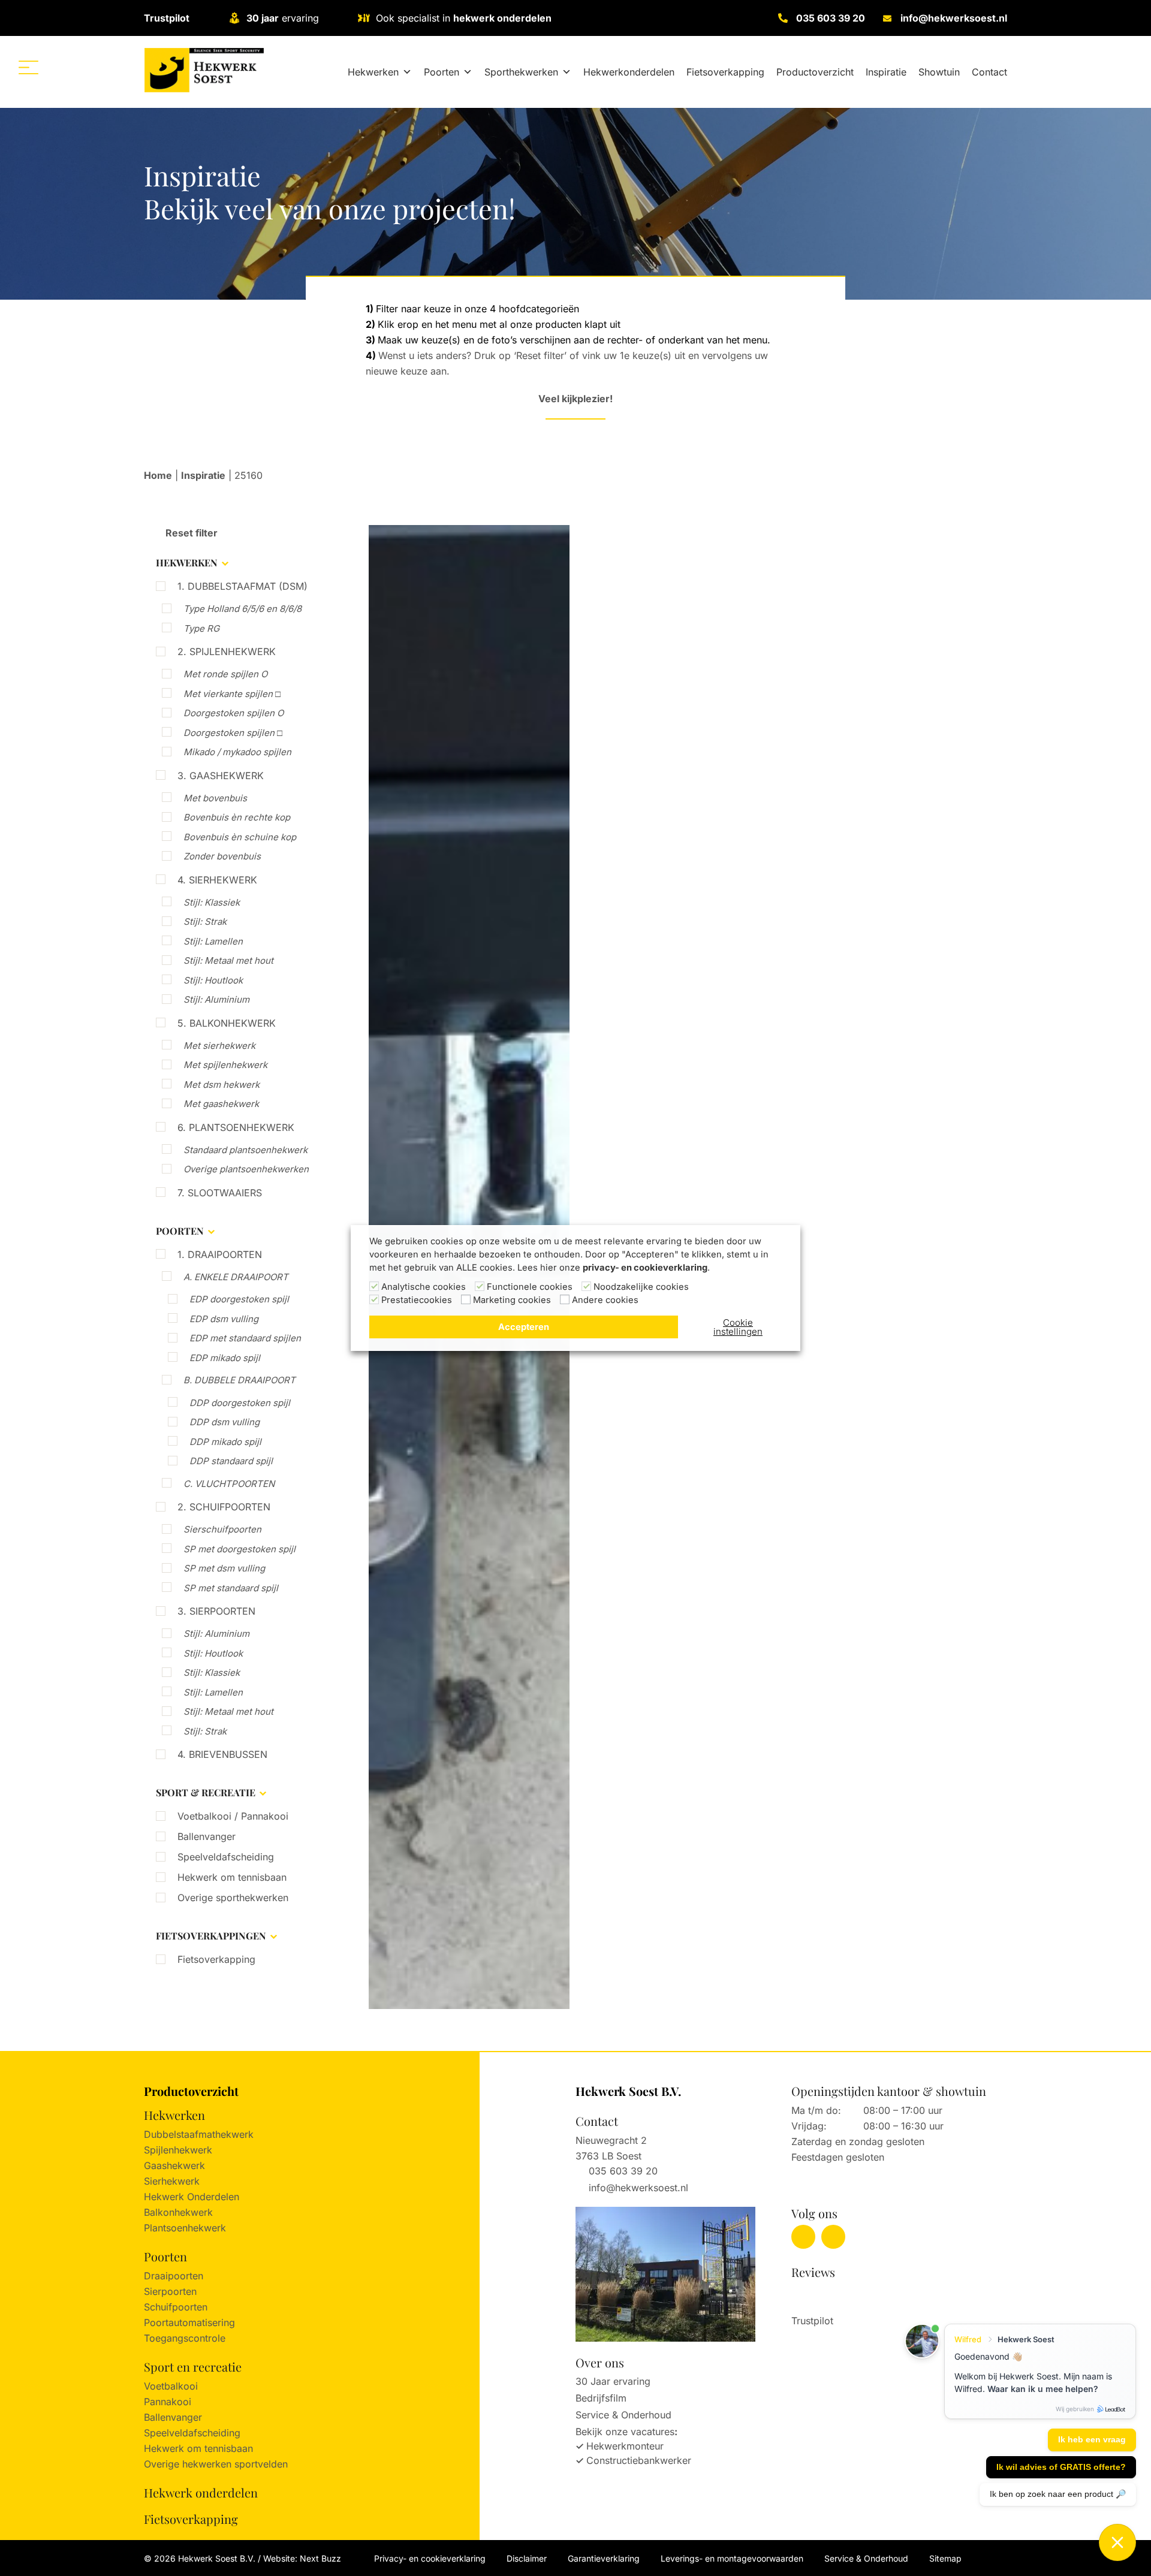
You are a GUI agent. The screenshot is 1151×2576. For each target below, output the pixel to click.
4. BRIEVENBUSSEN (222, 1754)
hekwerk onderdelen (502, 18)
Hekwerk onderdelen (201, 2492)
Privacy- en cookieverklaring (430, 2558)
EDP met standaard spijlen (245, 1338)
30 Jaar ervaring (613, 2381)
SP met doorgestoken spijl (239, 1549)
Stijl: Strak (205, 921)
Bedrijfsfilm (601, 2398)
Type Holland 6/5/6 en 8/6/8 (242, 609)
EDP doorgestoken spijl (239, 1299)
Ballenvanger (207, 1836)
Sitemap (945, 2558)
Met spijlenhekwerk (225, 1065)
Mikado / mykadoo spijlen (237, 752)
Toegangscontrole (185, 2338)
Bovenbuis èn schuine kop (240, 837)
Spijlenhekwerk (178, 2150)
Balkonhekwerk (178, 2212)
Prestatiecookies (417, 1300)
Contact (989, 72)
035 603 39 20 (831, 18)
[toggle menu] (28, 67)
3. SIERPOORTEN (216, 1611)
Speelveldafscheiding (226, 1857)
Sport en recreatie (193, 2367)
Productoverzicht (815, 72)
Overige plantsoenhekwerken (246, 1169)
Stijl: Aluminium (216, 999)
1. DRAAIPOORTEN (220, 1254)
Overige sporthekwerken (233, 1898)
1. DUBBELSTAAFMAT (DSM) (242, 586)
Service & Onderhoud (623, 2415)
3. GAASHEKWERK (221, 776)
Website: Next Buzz (302, 2558)
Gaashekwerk (174, 2165)
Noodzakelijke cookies (641, 1287)
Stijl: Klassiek (212, 902)
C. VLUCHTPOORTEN (229, 1484)
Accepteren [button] (524, 1327)
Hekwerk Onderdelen (192, 2197)
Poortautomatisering (189, 2322)
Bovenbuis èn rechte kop (237, 817)
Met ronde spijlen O (225, 674)
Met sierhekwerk (219, 1046)
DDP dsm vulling (225, 1422)
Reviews (813, 2272)
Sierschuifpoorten (222, 1529)
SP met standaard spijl (231, 1588)
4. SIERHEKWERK (217, 880)
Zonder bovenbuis (222, 856)
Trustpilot (167, 18)
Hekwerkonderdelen (629, 72)
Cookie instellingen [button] (738, 1327)
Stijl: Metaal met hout (228, 960)
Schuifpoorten (176, 2307)
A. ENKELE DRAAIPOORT (236, 1277)
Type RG (201, 628)
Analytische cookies (424, 1287)
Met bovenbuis (215, 798)
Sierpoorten (170, 2291)
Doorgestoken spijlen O (233, 713)
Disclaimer (527, 2558)
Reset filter (190, 533)
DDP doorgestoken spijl (240, 1403)
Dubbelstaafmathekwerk (199, 2134)
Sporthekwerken (521, 72)
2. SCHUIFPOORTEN (224, 1507)
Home (158, 475)
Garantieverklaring (604, 2558)
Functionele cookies (530, 1287)
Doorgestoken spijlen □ (233, 733)
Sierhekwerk (172, 2181)
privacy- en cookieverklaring (645, 1268)
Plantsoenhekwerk (185, 2228)
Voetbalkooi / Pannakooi (233, 1816)
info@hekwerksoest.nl (954, 18)
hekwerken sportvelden (235, 2464)
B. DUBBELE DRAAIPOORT (239, 1380)
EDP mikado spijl (225, 1358)
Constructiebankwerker (639, 2460)
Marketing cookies (512, 1300)
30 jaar (263, 18)
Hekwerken (373, 72)
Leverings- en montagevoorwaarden (732, 2558)
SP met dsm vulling (224, 1568)
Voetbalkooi (171, 2386)
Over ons (600, 2362)
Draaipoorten (174, 2276)
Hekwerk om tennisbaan (232, 1877)
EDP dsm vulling (224, 1319)
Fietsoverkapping (725, 72)
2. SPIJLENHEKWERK (227, 651)
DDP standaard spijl (231, 1461)
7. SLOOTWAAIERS (220, 1193)
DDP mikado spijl (225, 1442)
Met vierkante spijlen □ (232, 694)
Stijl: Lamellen (213, 941)
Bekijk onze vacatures (625, 2432)
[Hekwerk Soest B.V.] (204, 70)
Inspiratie (886, 72)
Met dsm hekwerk (222, 1085)
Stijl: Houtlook (213, 980)
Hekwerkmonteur (625, 2446)
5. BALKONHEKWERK (227, 1023)
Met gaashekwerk (221, 1104)
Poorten (442, 72)
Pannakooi (168, 2402)
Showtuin (939, 72)
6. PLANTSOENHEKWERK (236, 1127)
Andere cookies (605, 1300)
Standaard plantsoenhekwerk (245, 1150)
